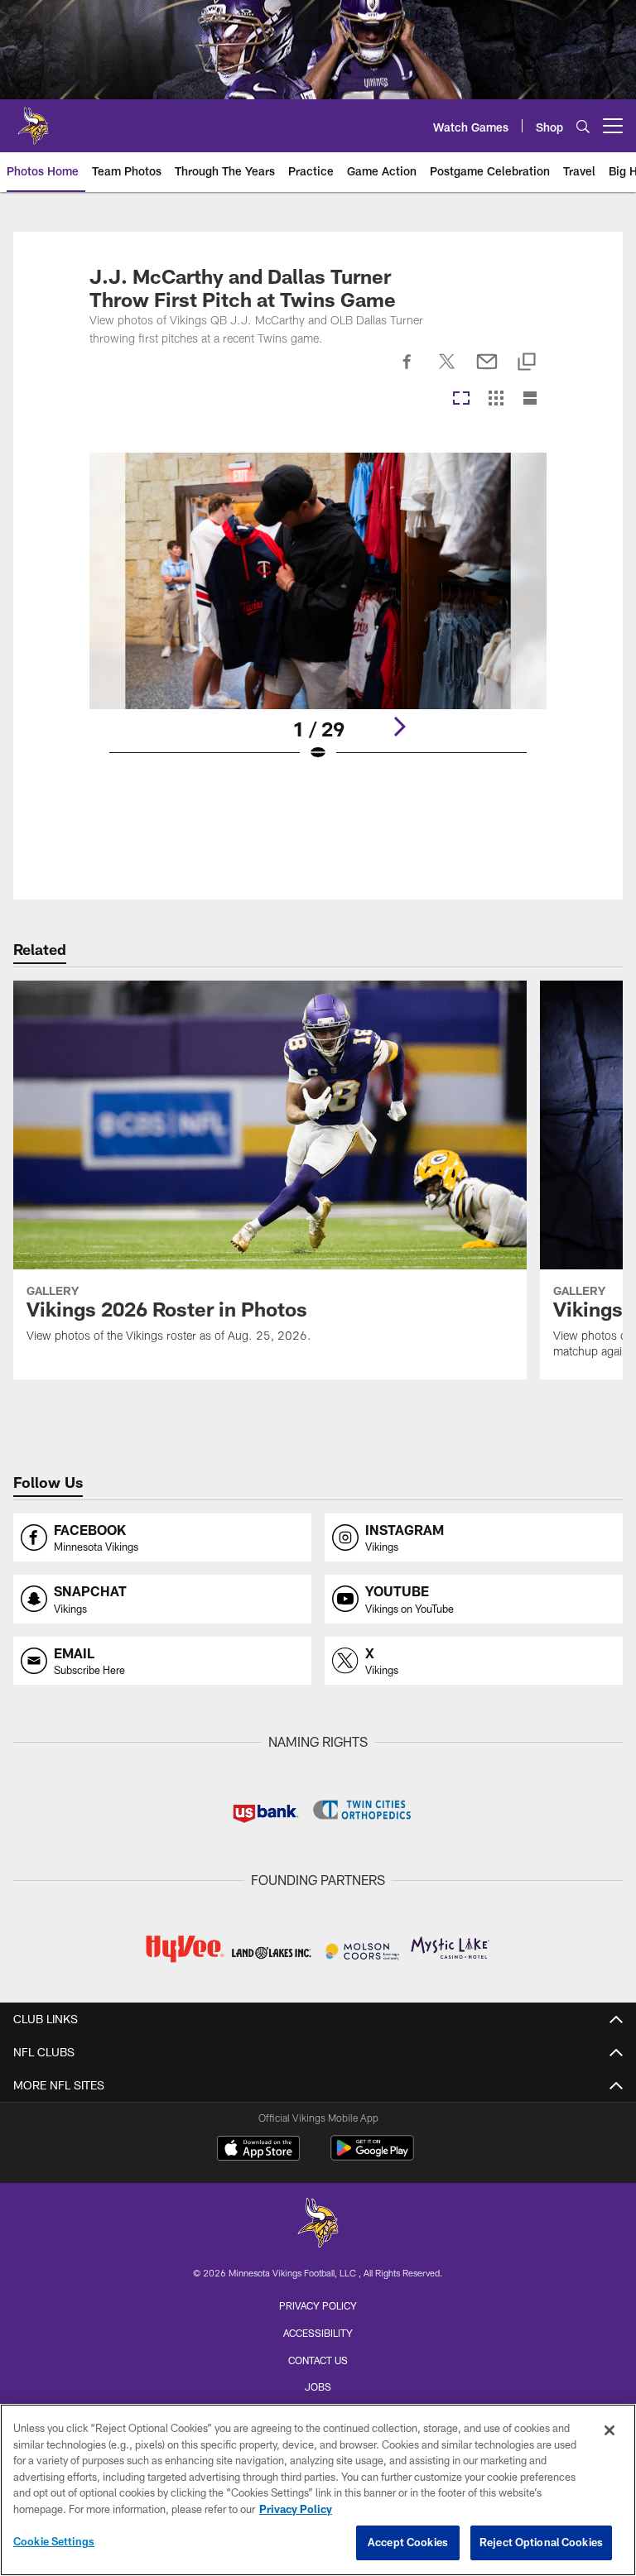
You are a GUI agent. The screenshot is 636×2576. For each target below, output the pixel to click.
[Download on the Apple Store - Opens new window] (258, 2150)
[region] (318, 2490)
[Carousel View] (461, 399)
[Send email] (487, 371)
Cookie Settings (54, 2541)
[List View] (530, 399)
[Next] (399, 727)
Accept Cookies (408, 2542)
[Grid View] (496, 399)
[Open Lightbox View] (318, 618)
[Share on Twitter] (447, 371)
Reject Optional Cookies (541, 2542)
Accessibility (318, 2333)
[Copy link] (527, 363)
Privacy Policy (318, 2305)
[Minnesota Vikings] (318, 2225)
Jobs (318, 2387)
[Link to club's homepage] (33, 119)
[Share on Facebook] (407, 371)
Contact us (318, 2360)
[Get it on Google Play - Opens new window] (372, 2156)
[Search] (583, 126)
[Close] (609, 2430)
